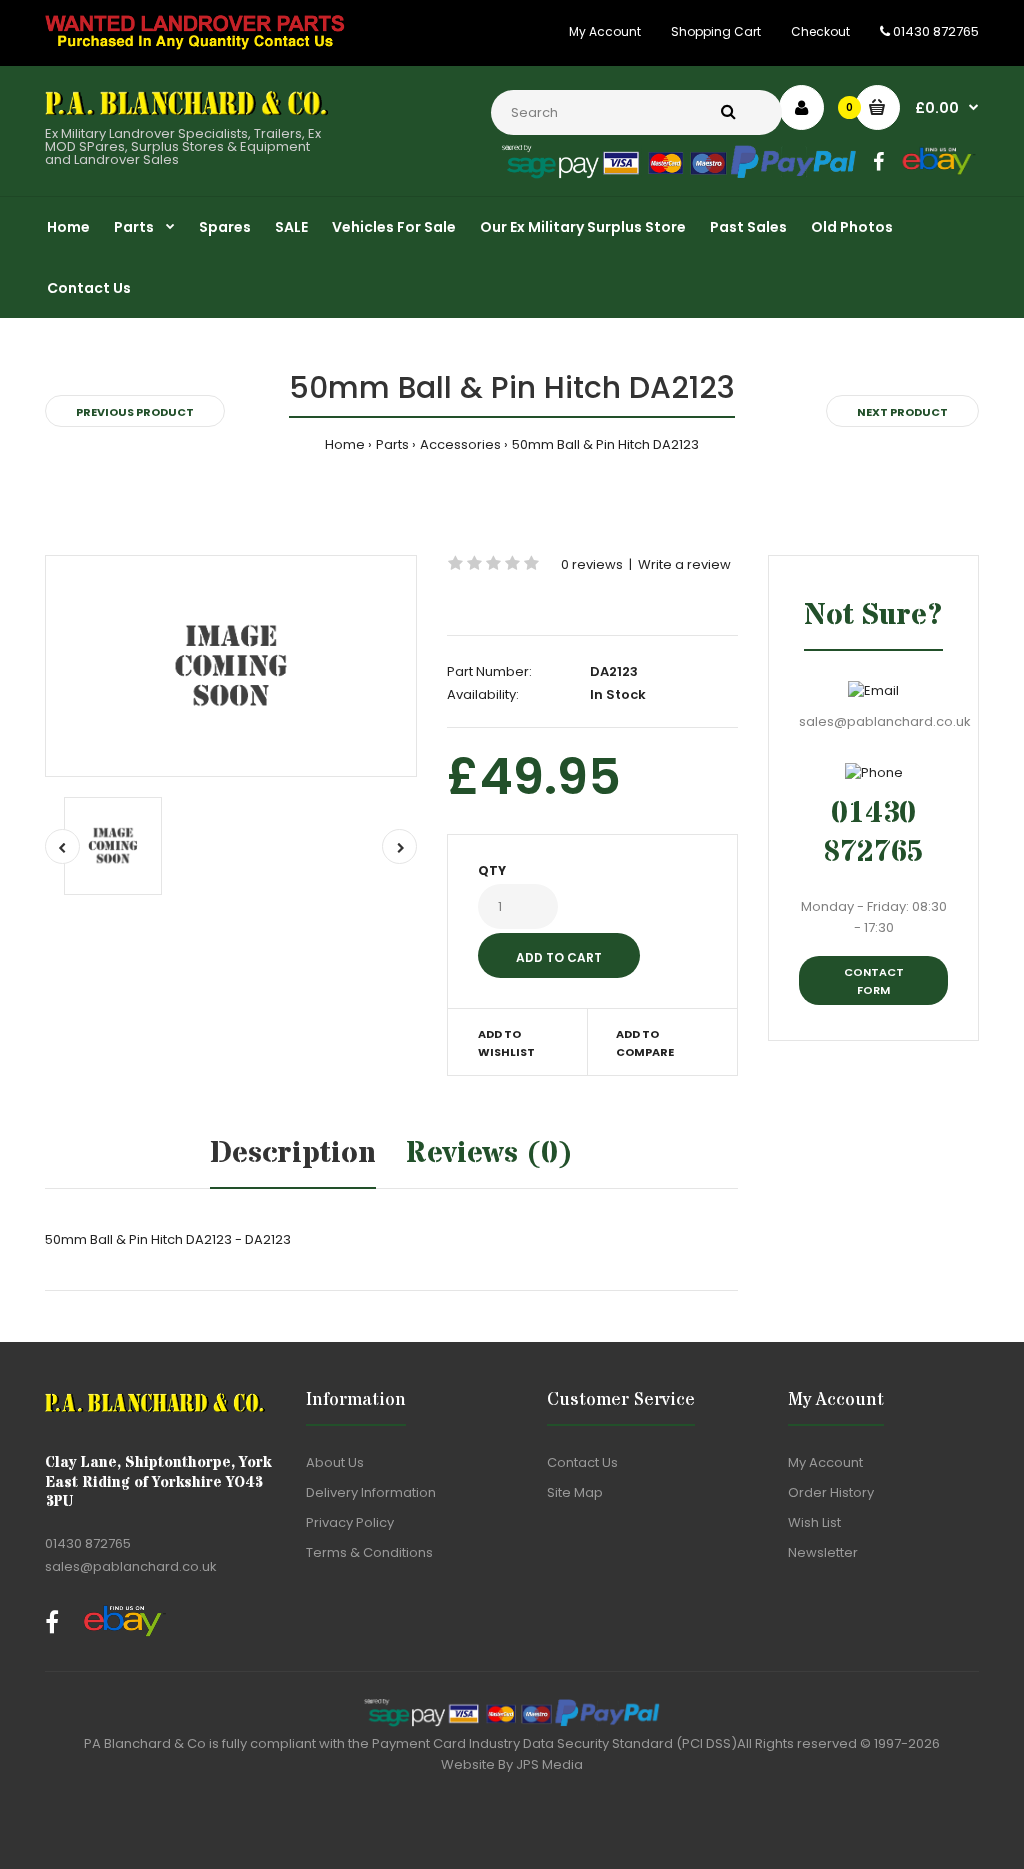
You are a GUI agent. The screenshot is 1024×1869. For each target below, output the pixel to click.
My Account (605, 31)
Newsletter (823, 1552)
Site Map (575, 1492)
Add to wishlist (506, 1043)
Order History (831, 1492)
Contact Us (582, 1462)
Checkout (820, 31)
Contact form (874, 981)
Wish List (814, 1522)
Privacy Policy (350, 1522)
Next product (902, 412)
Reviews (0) (489, 1153)
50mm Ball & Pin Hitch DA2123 (605, 444)
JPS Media (549, 1764)
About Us (335, 1462)
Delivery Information (371, 1492)
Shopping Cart (716, 31)
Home (345, 444)
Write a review (684, 564)
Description (293, 1153)
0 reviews (592, 564)
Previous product (135, 412)
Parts (392, 444)
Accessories (460, 444)
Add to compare (645, 1043)
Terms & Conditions (369, 1552)
